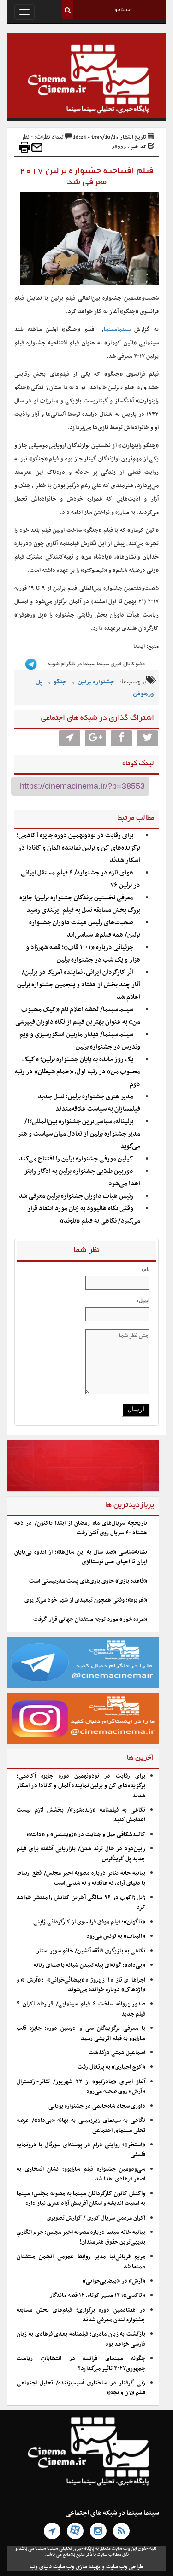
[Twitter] (147, 738)
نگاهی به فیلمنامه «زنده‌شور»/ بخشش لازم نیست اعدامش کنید (81, 1815)
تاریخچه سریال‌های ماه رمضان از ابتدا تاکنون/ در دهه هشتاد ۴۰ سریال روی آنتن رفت (81, 1528)
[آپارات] (75, 2531)
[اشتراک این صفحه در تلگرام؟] (70, 738)
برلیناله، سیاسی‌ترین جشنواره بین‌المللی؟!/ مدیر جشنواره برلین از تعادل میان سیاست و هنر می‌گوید (79, 1134)
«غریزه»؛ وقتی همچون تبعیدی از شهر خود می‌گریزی (86, 1600)
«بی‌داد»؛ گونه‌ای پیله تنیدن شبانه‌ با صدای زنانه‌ (89, 1965)
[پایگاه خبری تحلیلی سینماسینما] (86, 80)
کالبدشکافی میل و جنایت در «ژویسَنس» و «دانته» (86, 1835)
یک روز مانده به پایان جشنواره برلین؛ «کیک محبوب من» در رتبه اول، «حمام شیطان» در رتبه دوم (77, 1072)
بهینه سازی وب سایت (77, 2567)
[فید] (121, 2531)
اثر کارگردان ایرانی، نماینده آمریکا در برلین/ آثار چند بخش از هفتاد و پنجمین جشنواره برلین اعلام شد (79, 985)
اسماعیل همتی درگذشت (117, 2053)
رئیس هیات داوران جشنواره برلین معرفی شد (76, 1196)
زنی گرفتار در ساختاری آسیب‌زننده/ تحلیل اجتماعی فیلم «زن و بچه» (81, 2388)
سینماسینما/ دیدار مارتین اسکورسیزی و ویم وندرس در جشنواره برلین (80, 1041)
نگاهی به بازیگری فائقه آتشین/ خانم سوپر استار (91, 1951)
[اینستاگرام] (98, 2531)
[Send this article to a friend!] (37, 147)
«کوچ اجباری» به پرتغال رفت (111, 2067)
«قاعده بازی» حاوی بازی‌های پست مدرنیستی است (88, 1581)
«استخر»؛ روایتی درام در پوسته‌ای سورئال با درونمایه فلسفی (81, 2150)
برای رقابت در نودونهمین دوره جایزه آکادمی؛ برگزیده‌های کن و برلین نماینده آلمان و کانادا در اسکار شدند (78, 848)
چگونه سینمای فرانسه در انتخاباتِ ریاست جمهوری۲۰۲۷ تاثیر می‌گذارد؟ (81, 2363)
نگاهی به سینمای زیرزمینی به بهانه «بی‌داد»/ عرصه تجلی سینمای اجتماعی (81, 2125)
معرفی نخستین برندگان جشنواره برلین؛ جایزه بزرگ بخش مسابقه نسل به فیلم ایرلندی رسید (80, 904)
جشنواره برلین (96, 682)
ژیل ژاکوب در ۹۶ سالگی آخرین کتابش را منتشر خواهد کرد (81, 1903)
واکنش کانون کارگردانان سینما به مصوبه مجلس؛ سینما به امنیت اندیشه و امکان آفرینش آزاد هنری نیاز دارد (81, 2199)
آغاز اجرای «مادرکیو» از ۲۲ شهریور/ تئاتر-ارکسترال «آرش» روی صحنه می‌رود (81, 2087)
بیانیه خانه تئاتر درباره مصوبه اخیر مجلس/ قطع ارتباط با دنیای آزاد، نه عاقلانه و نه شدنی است (81, 1878)
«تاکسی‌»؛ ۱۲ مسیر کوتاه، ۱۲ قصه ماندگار (97, 2296)
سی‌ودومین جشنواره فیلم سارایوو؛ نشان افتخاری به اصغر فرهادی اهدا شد (81, 2174)
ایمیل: (143, 1300)
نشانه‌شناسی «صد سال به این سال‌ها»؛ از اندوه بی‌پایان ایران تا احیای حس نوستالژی (81, 1557)
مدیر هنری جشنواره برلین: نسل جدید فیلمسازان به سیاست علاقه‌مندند (89, 1103)
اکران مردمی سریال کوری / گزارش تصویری (96, 2218)
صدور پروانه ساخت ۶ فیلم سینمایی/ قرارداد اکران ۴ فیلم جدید (81, 2009)
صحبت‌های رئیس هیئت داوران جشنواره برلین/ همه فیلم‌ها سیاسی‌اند (85, 929)
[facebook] (121, 738)
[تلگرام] (52, 2531)
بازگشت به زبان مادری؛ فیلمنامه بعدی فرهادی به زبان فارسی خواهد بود (81, 2339)
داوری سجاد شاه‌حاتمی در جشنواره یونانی (97, 2106)
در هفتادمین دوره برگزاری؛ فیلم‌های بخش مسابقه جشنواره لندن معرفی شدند (81, 2315)
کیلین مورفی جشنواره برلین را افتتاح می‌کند (76, 1159)
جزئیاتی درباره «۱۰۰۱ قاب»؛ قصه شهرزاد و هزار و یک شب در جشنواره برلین (83, 954)
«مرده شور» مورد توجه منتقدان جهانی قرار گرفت (90, 1620)
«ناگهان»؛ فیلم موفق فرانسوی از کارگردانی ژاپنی (89, 1922)
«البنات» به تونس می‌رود (116, 1936)
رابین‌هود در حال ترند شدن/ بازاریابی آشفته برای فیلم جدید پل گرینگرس (81, 1854)
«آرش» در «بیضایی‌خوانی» (114, 2281)
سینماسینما (117, 330)
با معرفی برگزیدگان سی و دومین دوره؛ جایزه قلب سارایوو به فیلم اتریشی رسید (81, 2033)
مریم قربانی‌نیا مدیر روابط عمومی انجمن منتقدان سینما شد (81, 2262)
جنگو (60, 682)
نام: (146, 1269)
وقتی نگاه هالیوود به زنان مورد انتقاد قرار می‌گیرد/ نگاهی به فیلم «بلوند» (84, 1215)
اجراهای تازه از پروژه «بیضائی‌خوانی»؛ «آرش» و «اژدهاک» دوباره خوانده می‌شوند (81, 1985)
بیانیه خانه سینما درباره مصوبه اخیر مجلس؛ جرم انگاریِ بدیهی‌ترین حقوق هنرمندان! (81, 2237)
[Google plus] (95, 738)
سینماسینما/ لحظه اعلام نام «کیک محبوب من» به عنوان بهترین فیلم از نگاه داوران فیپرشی (78, 1016)
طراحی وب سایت (125, 2567)
